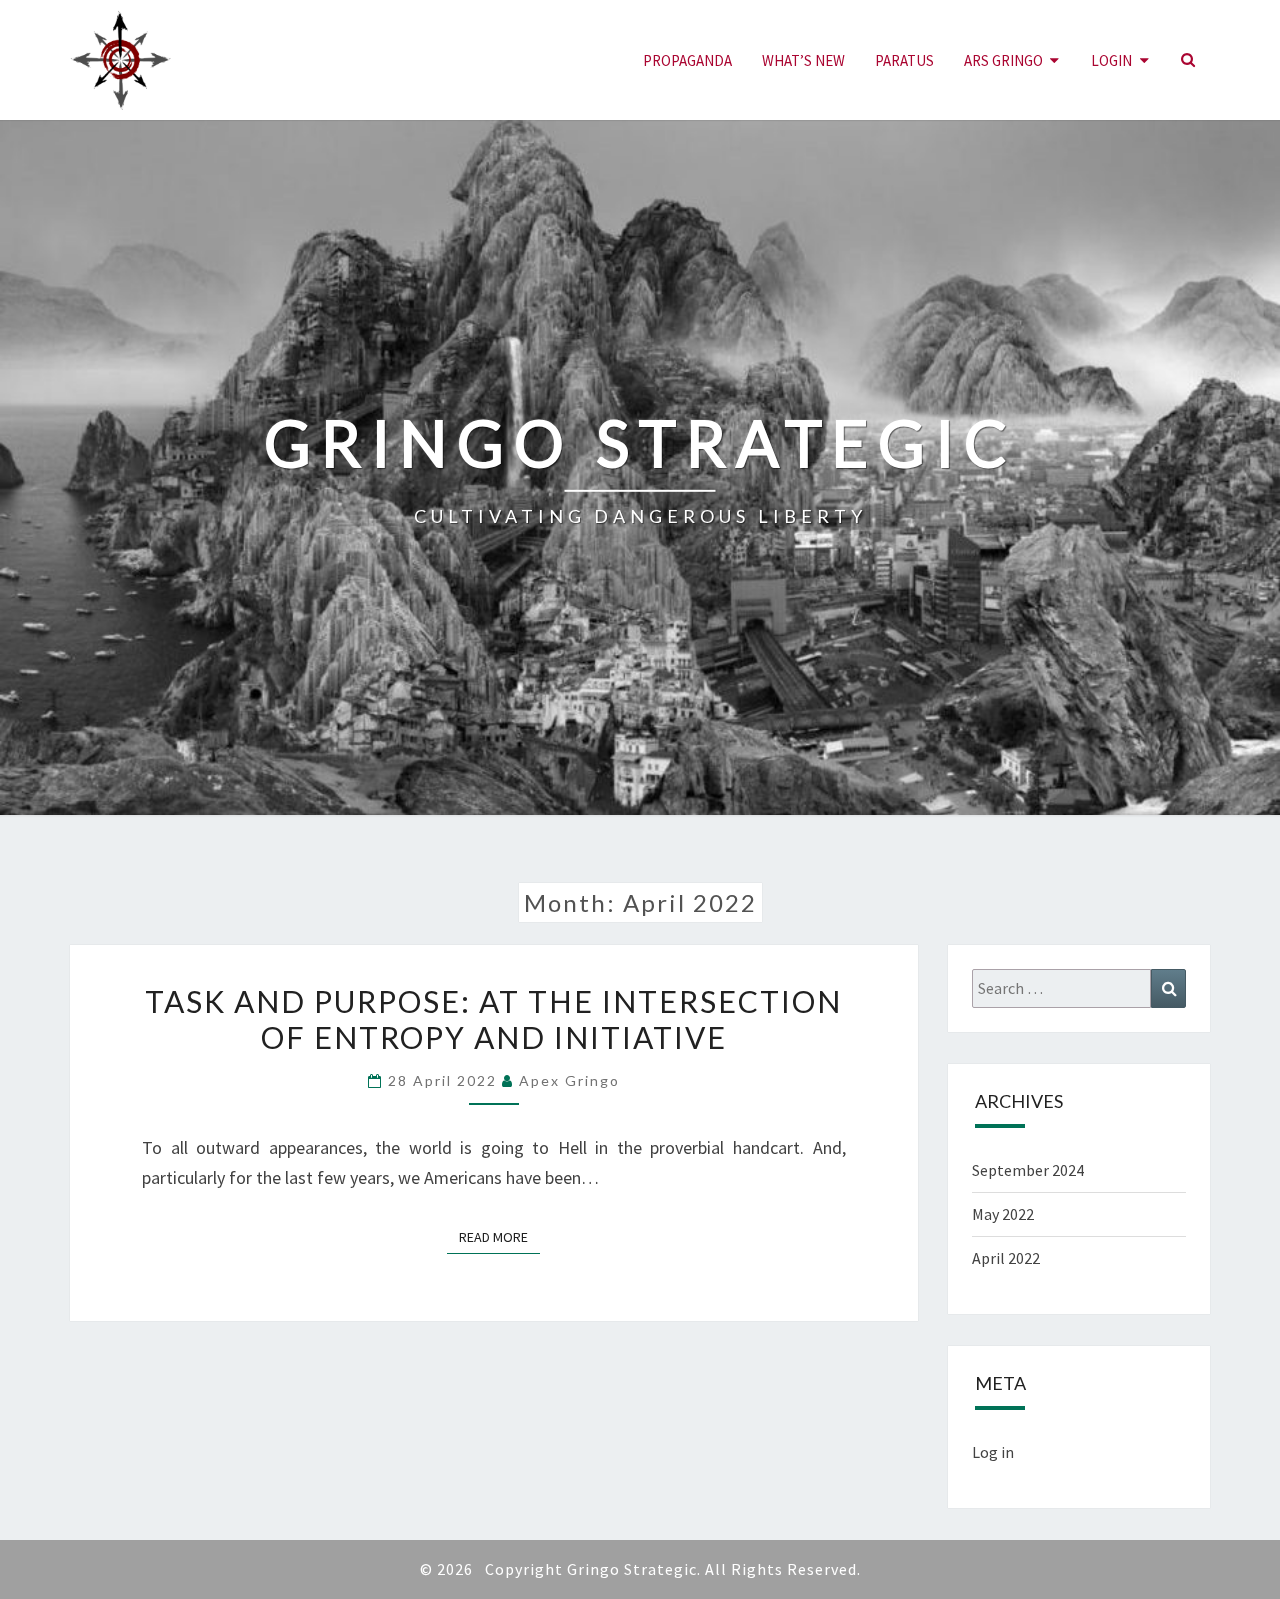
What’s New (803, 60)
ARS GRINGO (1003, 60)
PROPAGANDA (687, 60)
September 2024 (1028, 1170)
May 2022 (1003, 1214)
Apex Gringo (569, 1080)
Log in (993, 1452)
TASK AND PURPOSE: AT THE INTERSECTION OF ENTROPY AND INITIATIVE (493, 1019)
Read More (499, 1236)
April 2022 (1006, 1258)
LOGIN (1111, 60)
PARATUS (904, 60)
